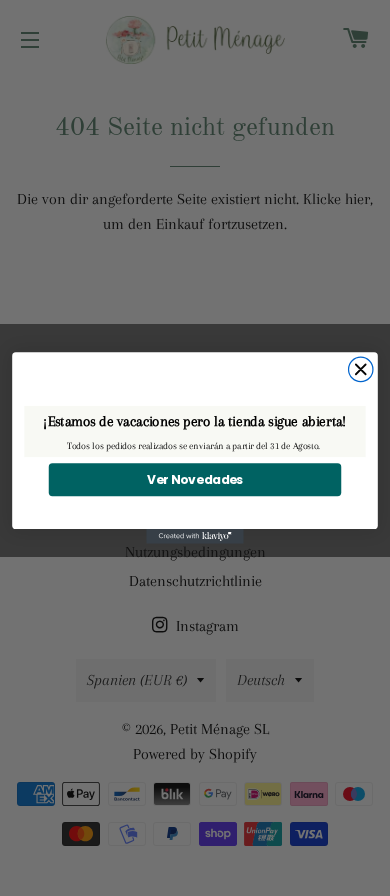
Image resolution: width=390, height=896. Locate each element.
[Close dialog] (361, 369)
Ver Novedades (195, 479)
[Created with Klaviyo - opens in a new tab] (195, 536)
